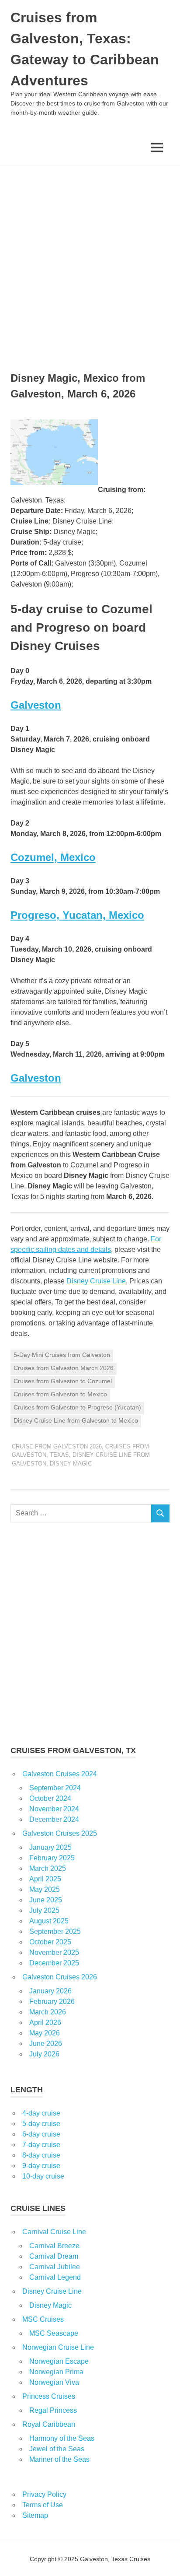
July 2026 (44, 2054)
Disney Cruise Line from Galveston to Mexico (76, 1420)
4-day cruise (41, 2113)
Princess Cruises (49, 2396)
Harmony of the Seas (62, 2438)
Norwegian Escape (59, 2361)
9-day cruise (41, 2166)
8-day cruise (41, 2155)
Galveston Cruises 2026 (60, 1977)
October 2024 (50, 1798)
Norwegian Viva (54, 2382)
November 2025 (54, 1952)
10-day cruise (43, 2176)
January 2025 (50, 1847)
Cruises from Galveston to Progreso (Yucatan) (77, 1407)
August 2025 (49, 1921)
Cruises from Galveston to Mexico (60, 1394)
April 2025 (45, 1879)
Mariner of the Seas (59, 2459)
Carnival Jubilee (55, 2267)
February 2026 (52, 2001)
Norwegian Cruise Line (58, 2347)
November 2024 (54, 1809)
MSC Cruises (43, 2319)
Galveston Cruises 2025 (60, 1833)
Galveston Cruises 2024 (60, 1774)
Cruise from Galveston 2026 (57, 1446)
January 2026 (50, 1991)
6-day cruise (41, 2134)
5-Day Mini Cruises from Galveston (62, 1355)
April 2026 (45, 2022)
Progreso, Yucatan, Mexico (77, 915)
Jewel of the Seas (57, 2449)
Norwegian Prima (56, 2372)
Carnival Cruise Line (54, 2232)
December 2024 (54, 1819)
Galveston (36, 705)
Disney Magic (71, 1464)
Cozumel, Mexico (53, 857)
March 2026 (48, 2012)
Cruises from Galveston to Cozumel (63, 1381)
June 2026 (46, 2044)
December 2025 (54, 1963)
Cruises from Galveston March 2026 (64, 1368)
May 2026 (45, 2033)
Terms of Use (43, 2505)
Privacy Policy (44, 2494)
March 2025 (48, 1868)
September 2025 (55, 1931)
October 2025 (50, 1942)
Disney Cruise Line (96, 1281)
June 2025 (46, 1900)
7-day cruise (41, 2145)
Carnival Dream (54, 2256)
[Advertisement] (90, 262)
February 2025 (52, 1858)
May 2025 (45, 1889)
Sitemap (35, 2515)
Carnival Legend (55, 2277)
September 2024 (55, 1788)
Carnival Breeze (54, 2246)
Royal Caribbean (49, 2424)
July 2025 (44, 1910)
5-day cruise (41, 2124)
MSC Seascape (54, 2333)
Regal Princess (53, 2410)
